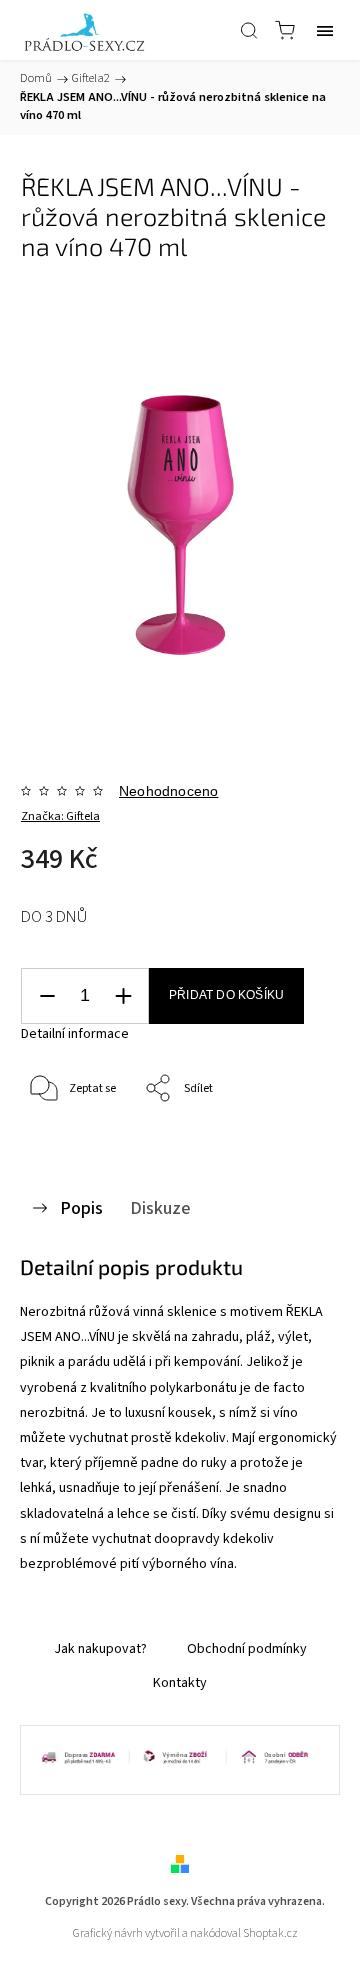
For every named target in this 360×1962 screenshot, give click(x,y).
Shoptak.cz (270, 1933)
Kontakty (180, 1683)
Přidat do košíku (226, 995)
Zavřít (296, 1140)
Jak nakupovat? (100, 1649)
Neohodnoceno (168, 791)
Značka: (60, 816)
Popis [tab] (81, 1208)
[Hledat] (249, 30)
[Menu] (325, 30)
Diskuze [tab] (160, 1208)
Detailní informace (75, 1034)
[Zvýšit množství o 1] (123, 996)
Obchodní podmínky (247, 1649)
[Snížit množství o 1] (47, 996)
